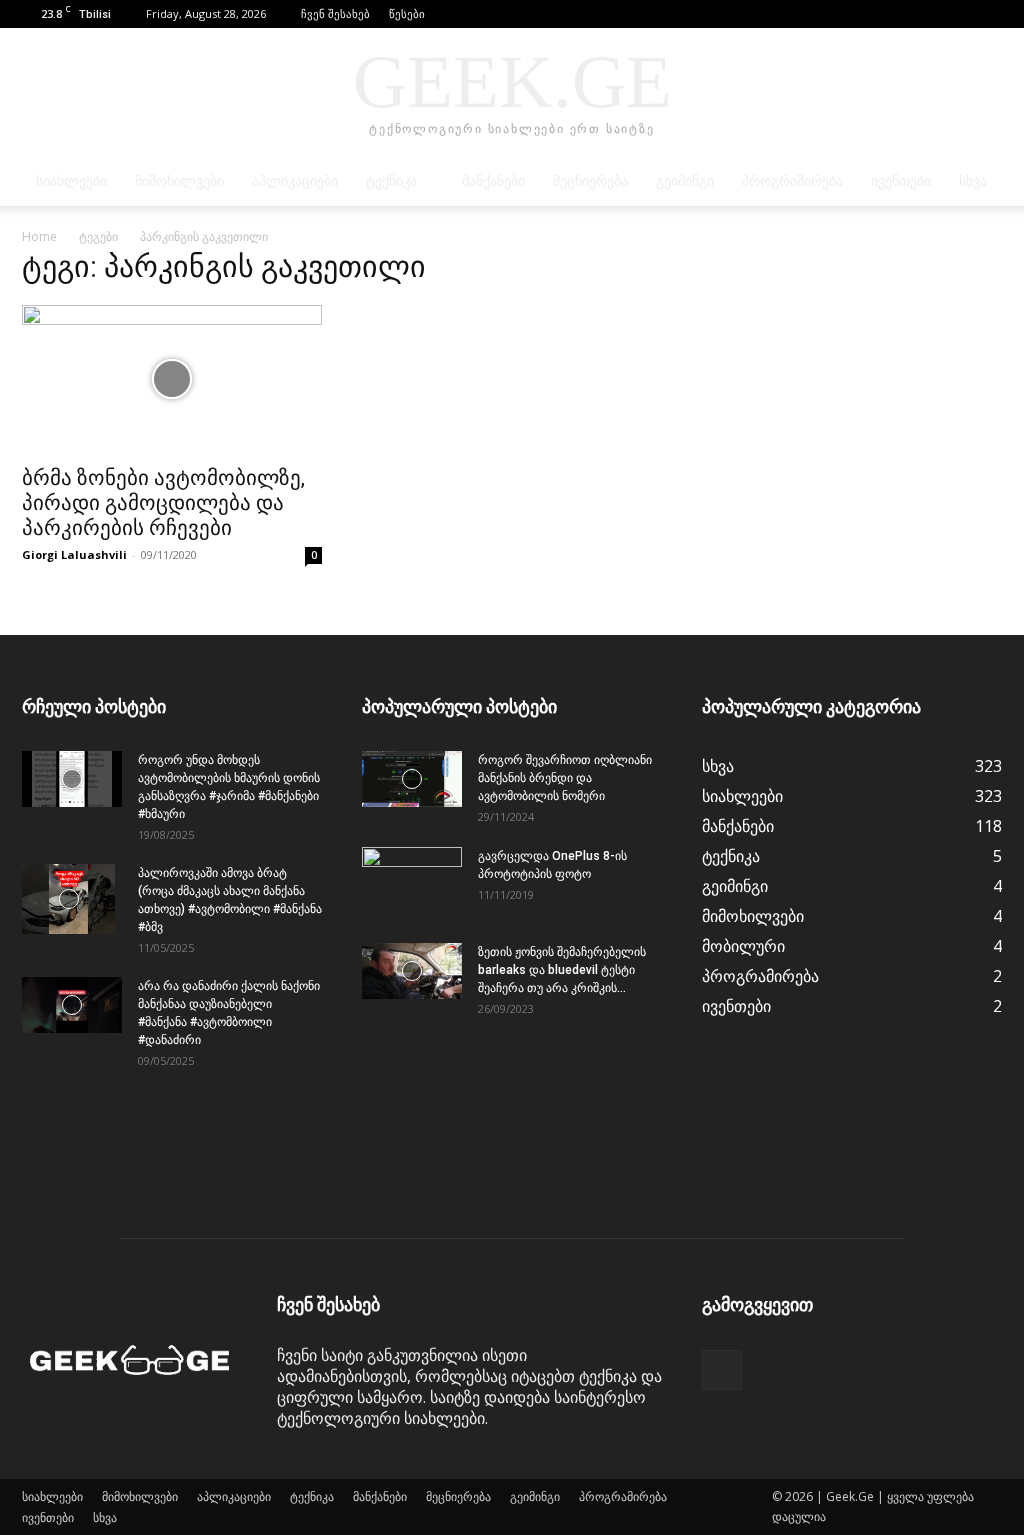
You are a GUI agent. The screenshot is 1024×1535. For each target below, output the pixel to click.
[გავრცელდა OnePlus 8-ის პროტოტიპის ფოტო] (412, 882)
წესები (407, 13)
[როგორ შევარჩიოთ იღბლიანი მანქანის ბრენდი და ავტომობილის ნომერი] (412, 779)
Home (39, 236)
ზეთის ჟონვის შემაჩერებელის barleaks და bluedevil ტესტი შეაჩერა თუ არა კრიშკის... (562, 970)
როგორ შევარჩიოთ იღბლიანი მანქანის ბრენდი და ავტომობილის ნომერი (565, 778)
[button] (957, 13)
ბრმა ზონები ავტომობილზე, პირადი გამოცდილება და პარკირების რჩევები (163, 503)
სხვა (973, 181)
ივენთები (901, 181)
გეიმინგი (685, 181)
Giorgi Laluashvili (74, 554)
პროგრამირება (792, 181)
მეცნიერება (590, 181)
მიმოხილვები (179, 181)
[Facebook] (987, 14)
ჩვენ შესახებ (335, 13)
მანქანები (493, 181)
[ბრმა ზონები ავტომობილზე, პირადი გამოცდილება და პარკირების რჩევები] (172, 379)
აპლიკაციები (295, 181)
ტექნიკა (391, 181)
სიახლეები (71, 181)
